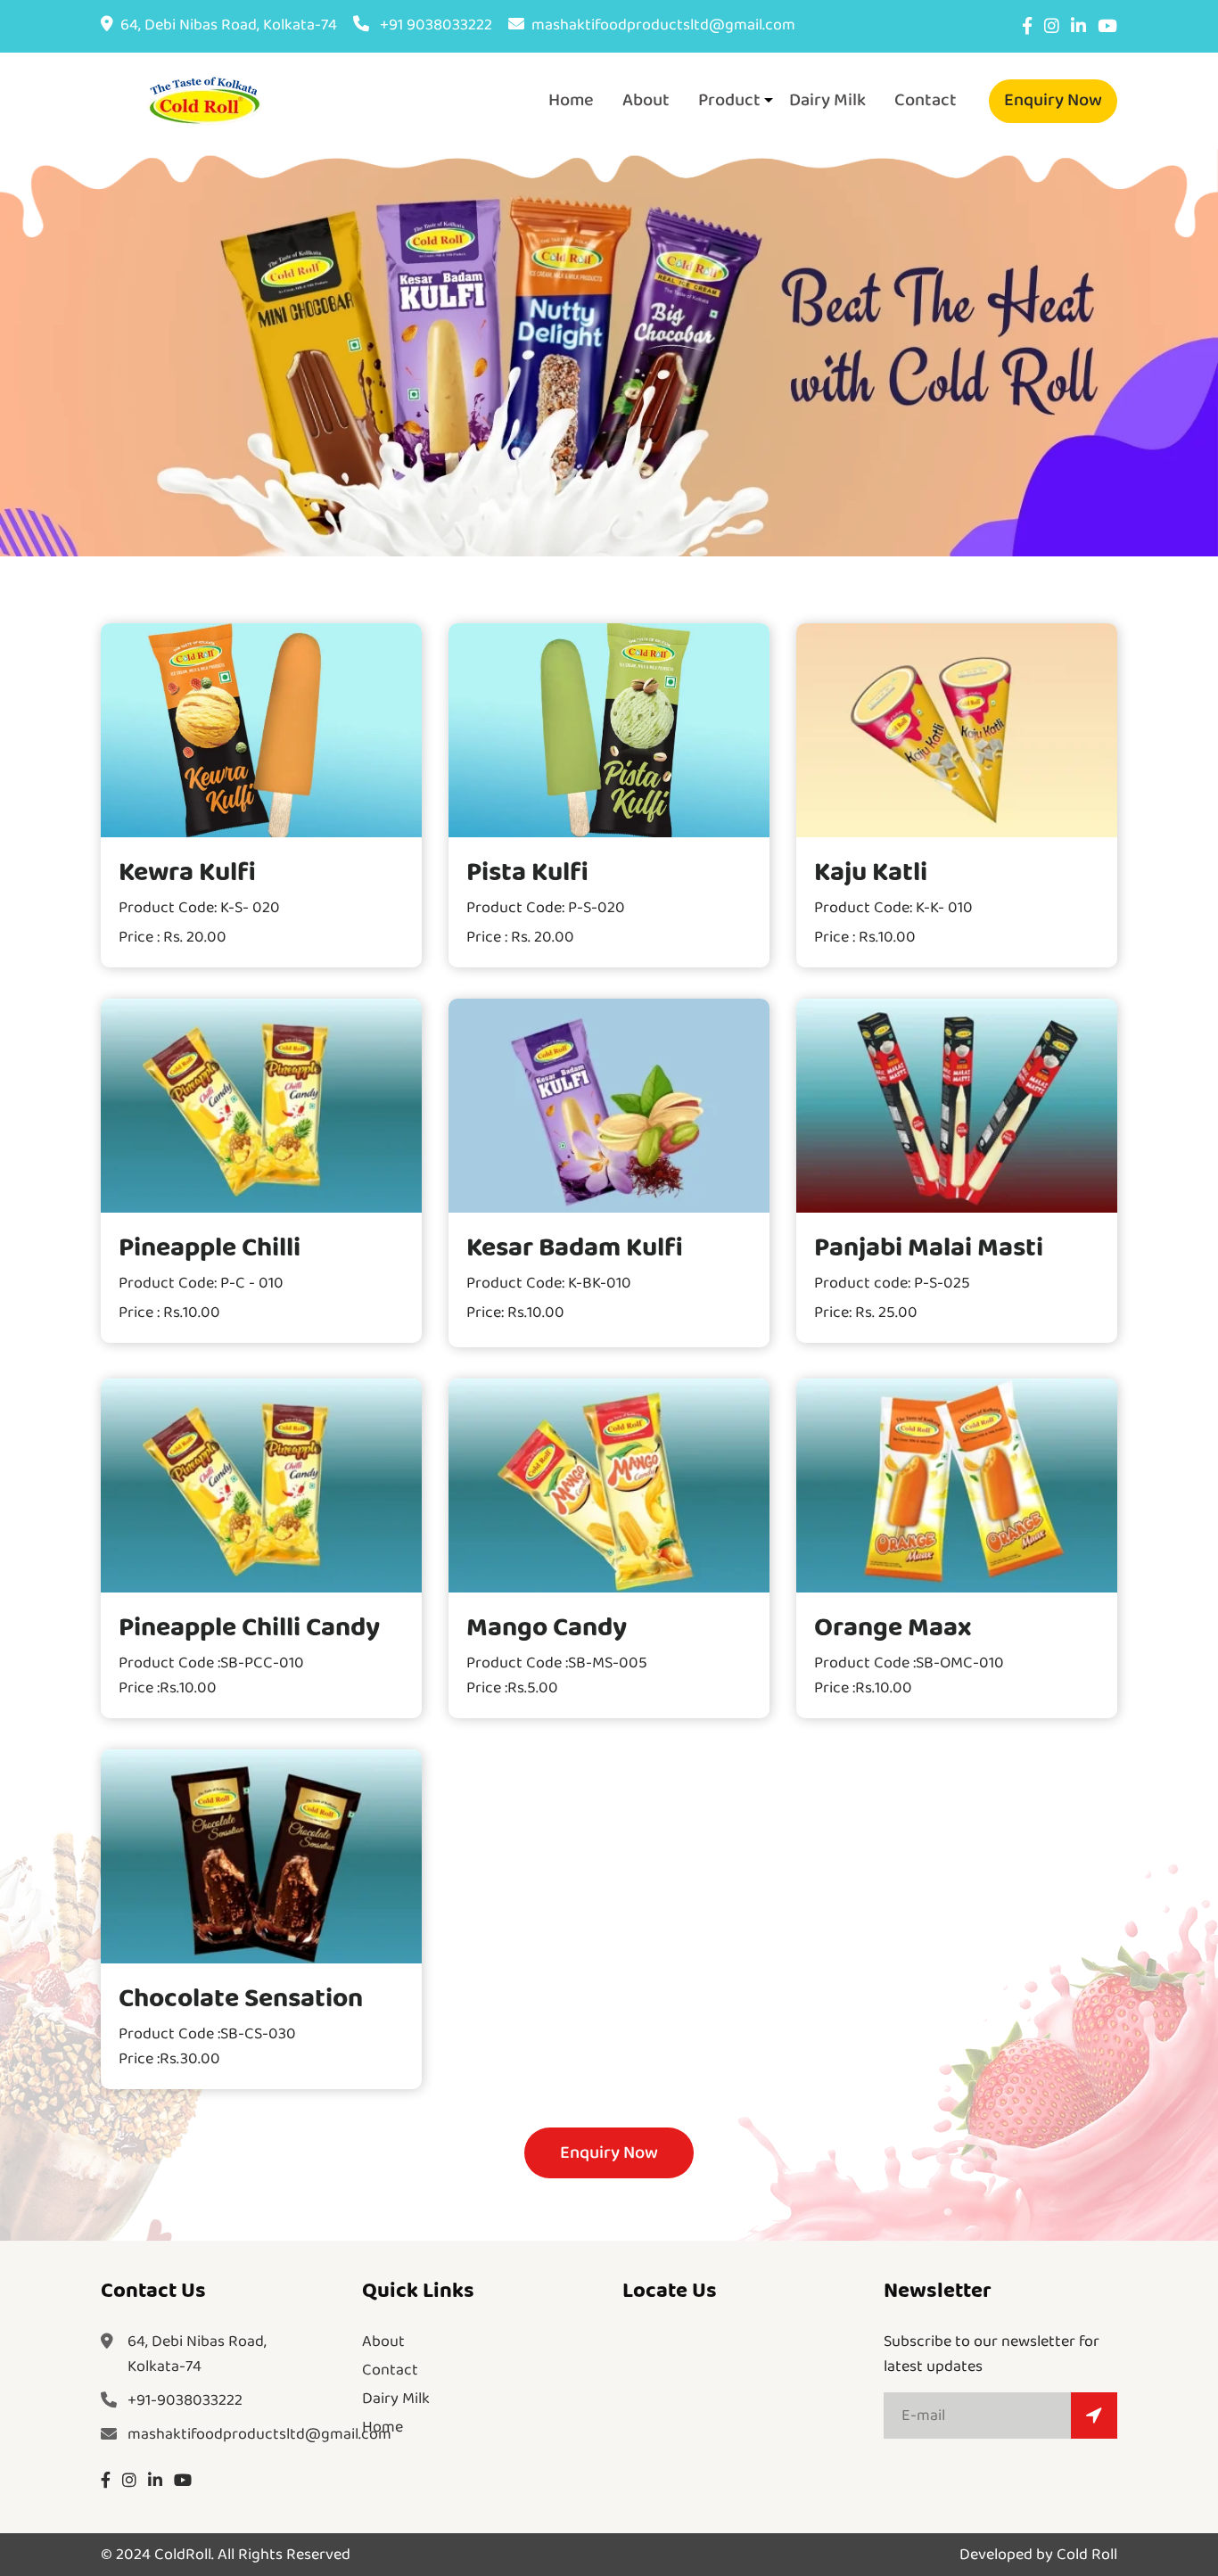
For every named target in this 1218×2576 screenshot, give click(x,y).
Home (571, 100)
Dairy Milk (827, 100)
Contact (926, 100)
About (646, 100)
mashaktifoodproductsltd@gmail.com (663, 25)
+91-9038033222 (185, 2400)
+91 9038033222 (434, 25)
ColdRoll (183, 2555)
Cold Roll (1087, 2555)
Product (729, 100)
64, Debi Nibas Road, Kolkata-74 (229, 25)
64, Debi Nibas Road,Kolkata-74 (197, 2354)
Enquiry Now (1053, 100)
